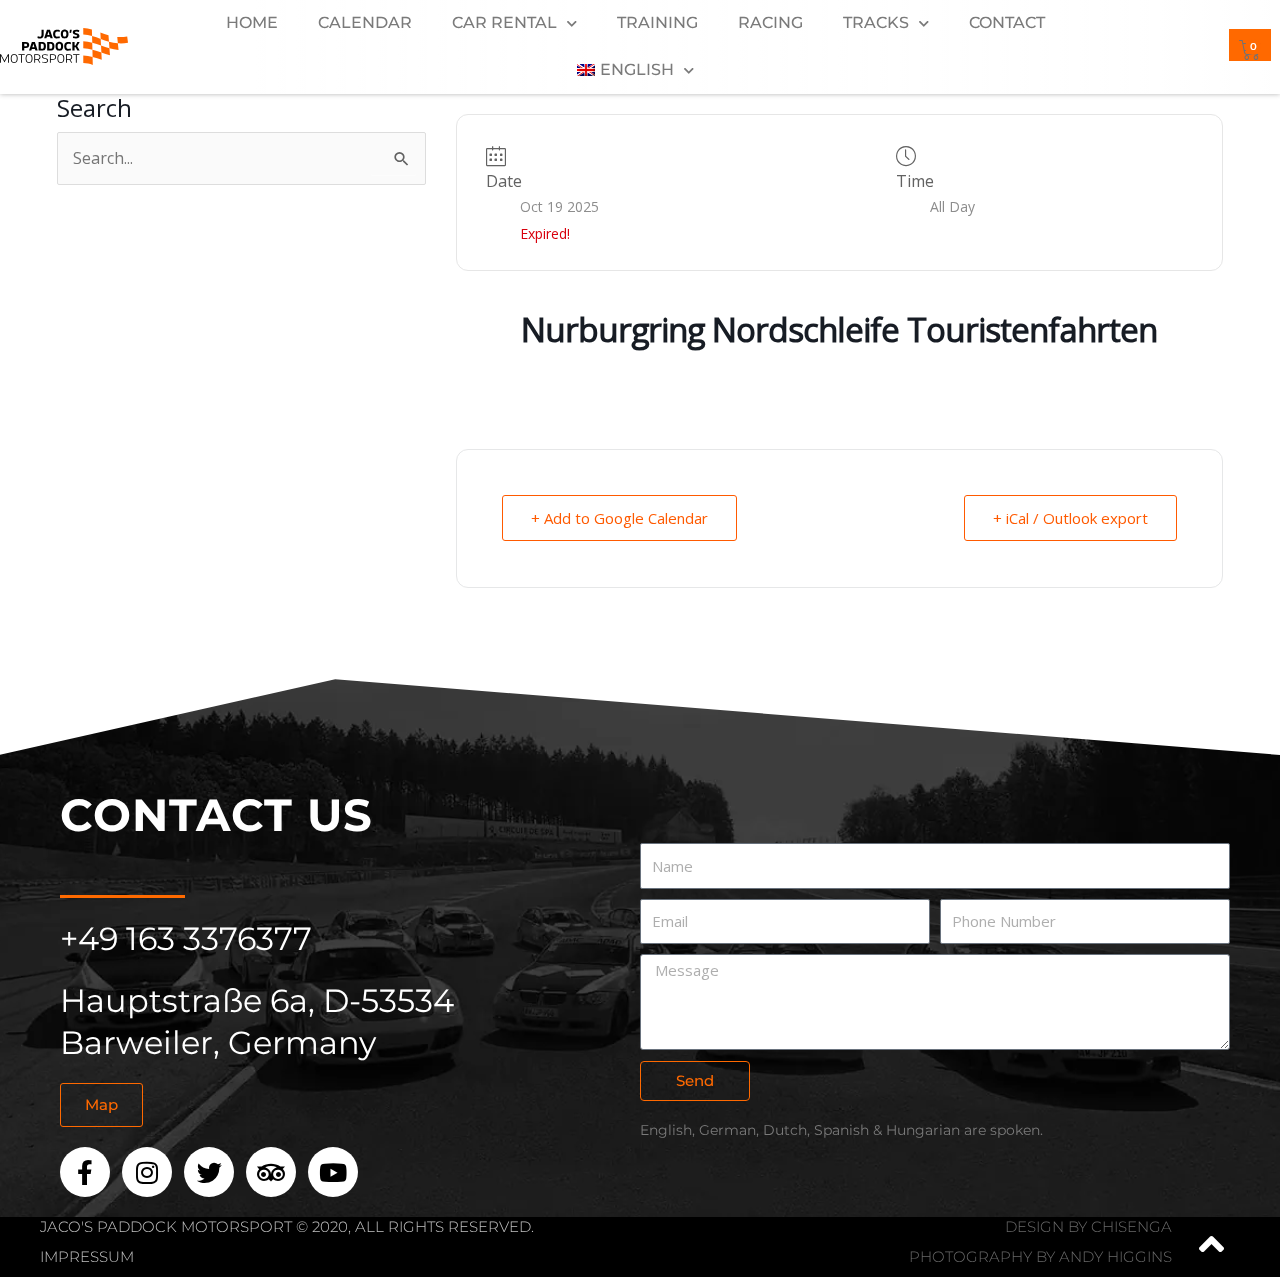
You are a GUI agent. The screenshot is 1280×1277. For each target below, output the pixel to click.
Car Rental (504, 22)
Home (252, 22)
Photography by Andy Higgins (1040, 1256)
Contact (1007, 22)
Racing (770, 22)
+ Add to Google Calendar (619, 518)
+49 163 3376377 (186, 938)
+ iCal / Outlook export (1070, 518)
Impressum (87, 1256)
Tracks (876, 22)
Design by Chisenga (1088, 1226)
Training (657, 22)
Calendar (365, 22)
